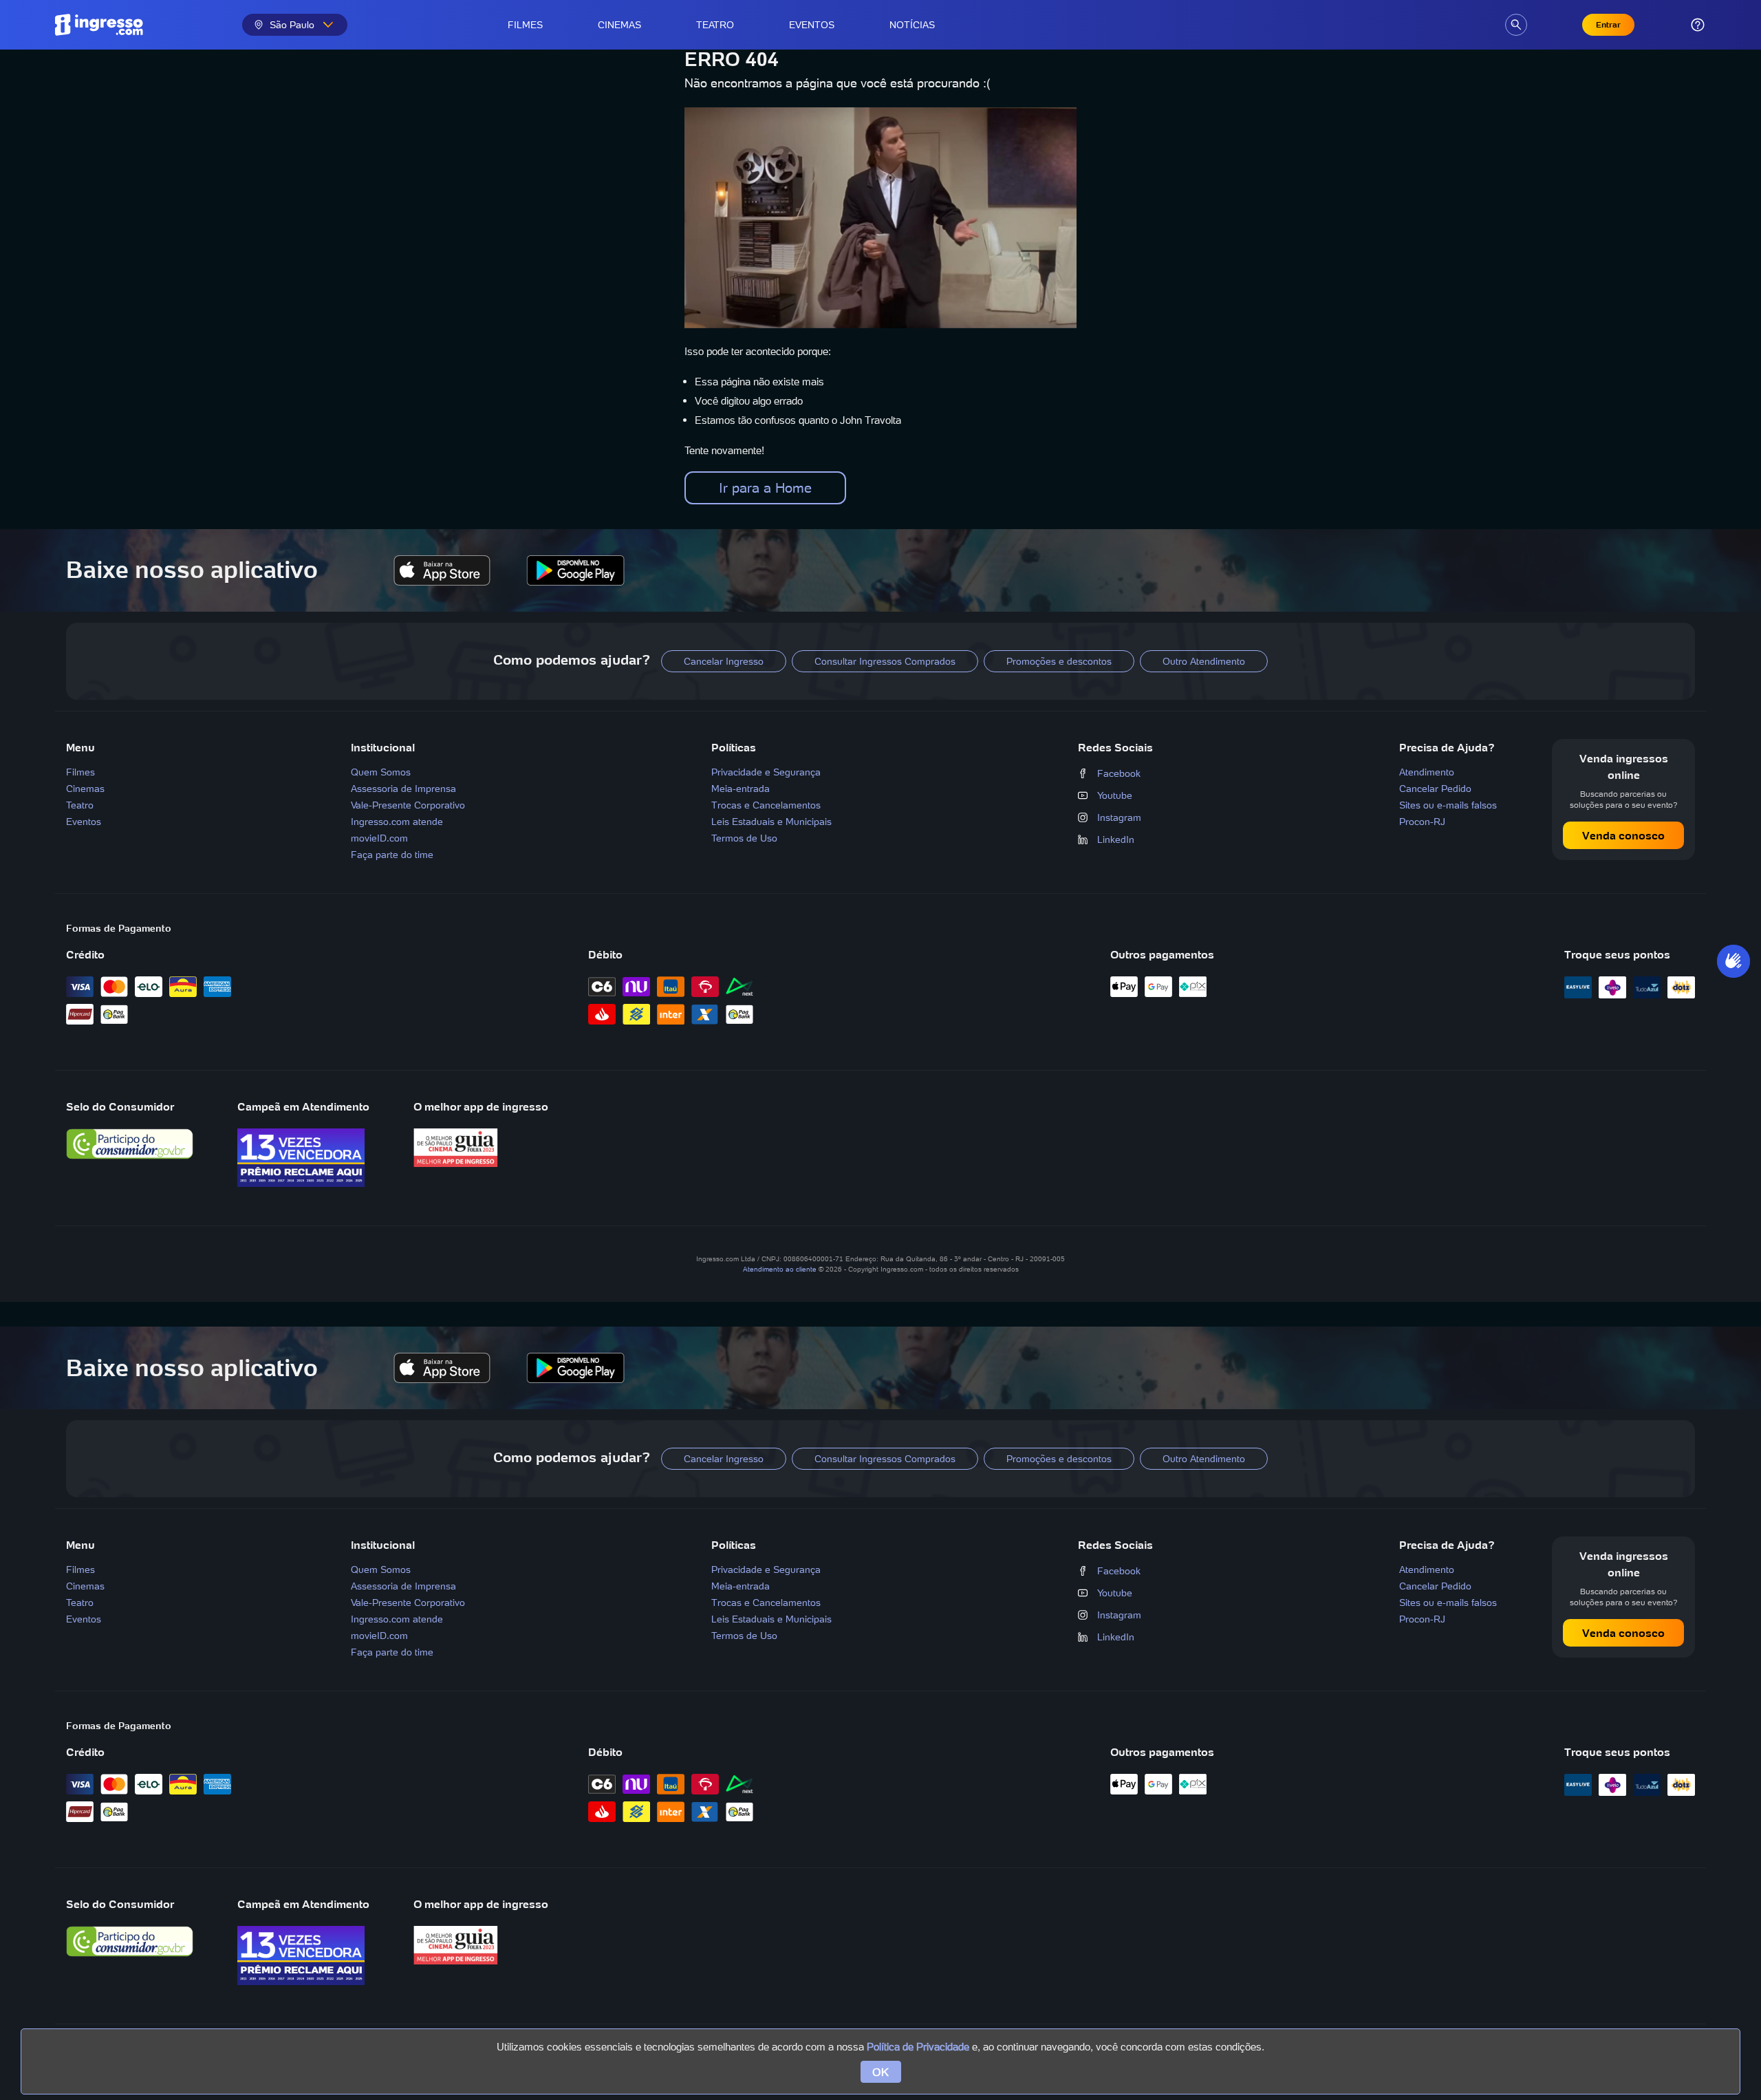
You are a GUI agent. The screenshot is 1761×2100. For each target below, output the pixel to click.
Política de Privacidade (918, 2047)
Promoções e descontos (1059, 661)
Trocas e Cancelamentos (766, 805)
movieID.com (379, 838)
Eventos (812, 25)
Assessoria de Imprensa (403, 789)
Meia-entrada (741, 789)
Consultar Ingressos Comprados (885, 661)
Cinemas (619, 25)
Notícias (912, 25)
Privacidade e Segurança (766, 772)
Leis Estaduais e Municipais (771, 822)
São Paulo (292, 25)
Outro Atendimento (1204, 661)
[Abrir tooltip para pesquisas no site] (1516, 25)
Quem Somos (381, 772)
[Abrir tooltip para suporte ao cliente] (1698, 25)
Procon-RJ (1422, 822)
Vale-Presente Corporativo (408, 805)
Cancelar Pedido (1435, 789)
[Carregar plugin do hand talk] (1733, 961)
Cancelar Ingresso (724, 661)
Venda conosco (1623, 835)
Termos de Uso (744, 838)
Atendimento (1427, 772)
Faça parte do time (392, 855)
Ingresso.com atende (397, 822)
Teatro (715, 25)
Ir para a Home (765, 488)
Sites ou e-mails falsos (1448, 805)
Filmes (525, 25)
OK (881, 2072)
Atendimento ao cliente (780, 1269)
